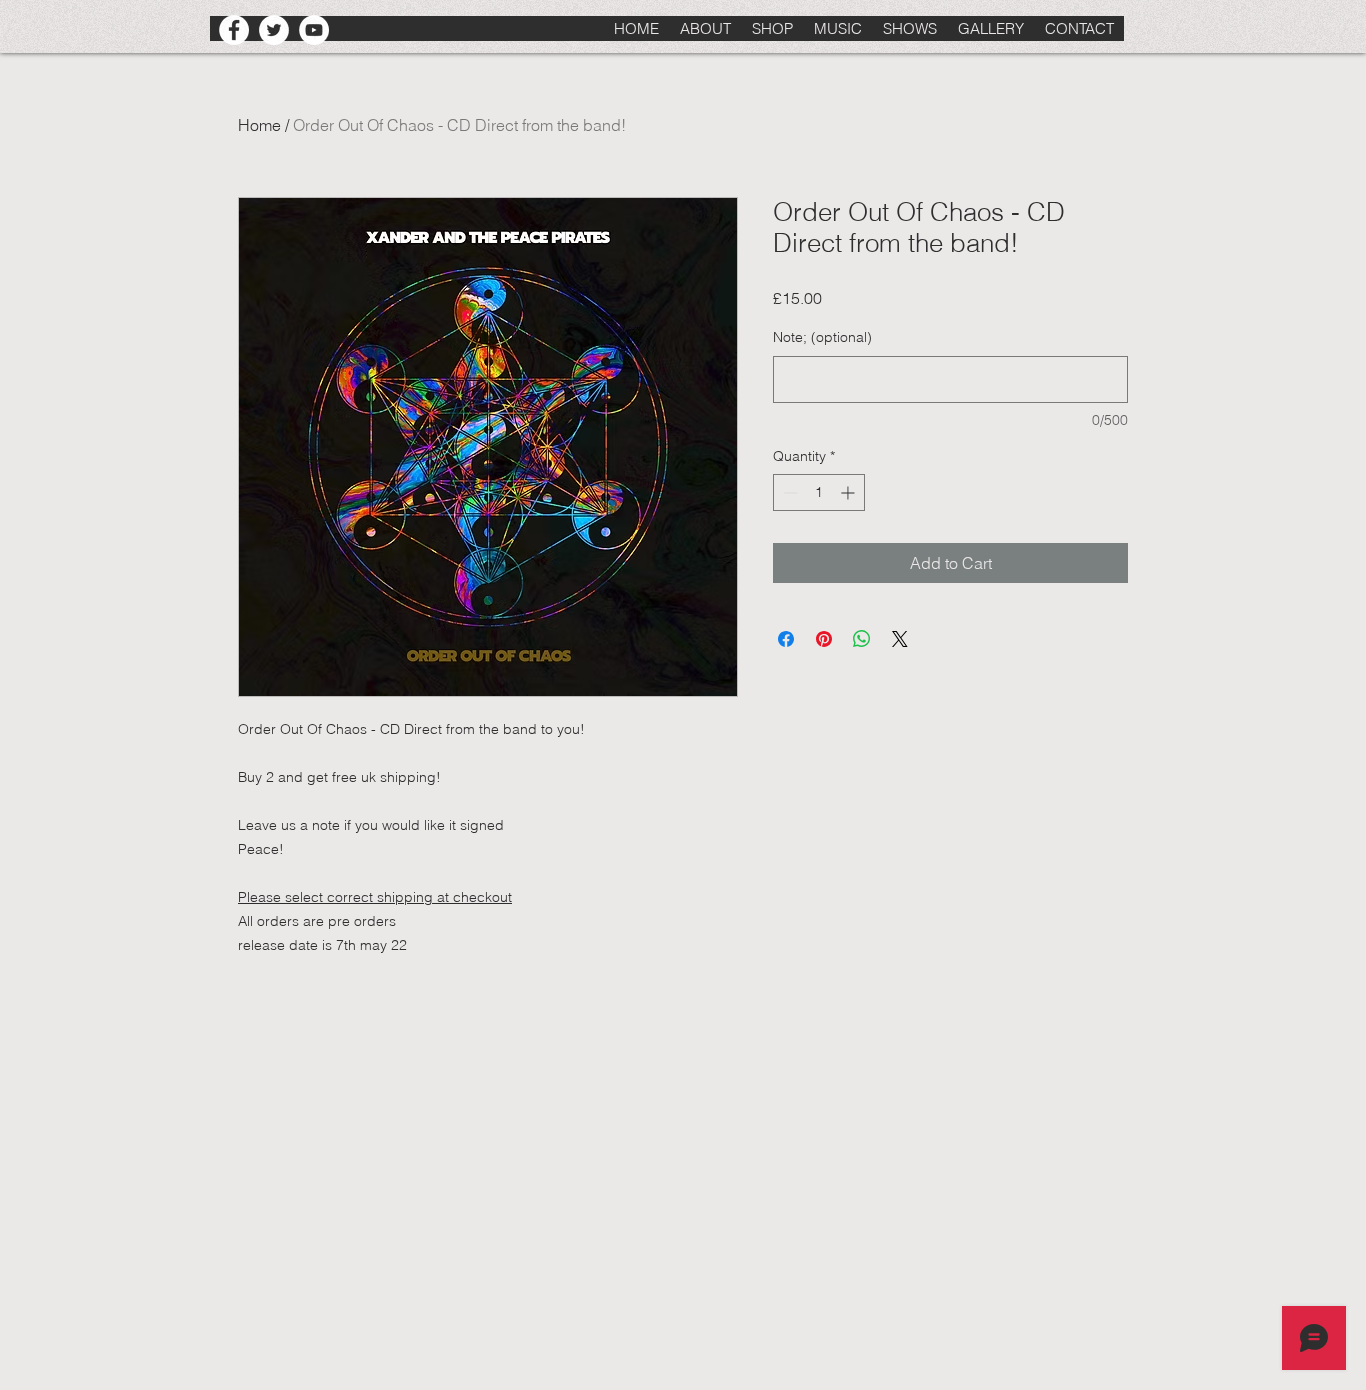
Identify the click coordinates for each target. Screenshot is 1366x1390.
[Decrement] (788, 492)
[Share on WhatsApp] (862, 639)
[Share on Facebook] (786, 639)
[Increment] (849, 492)
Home (259, 125)
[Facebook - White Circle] (234, 30)
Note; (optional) (822, 337)
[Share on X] (900, 639)
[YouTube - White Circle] (314, 30)
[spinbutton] (819, 492)
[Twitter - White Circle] (274, 30)
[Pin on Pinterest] (824, 639)
